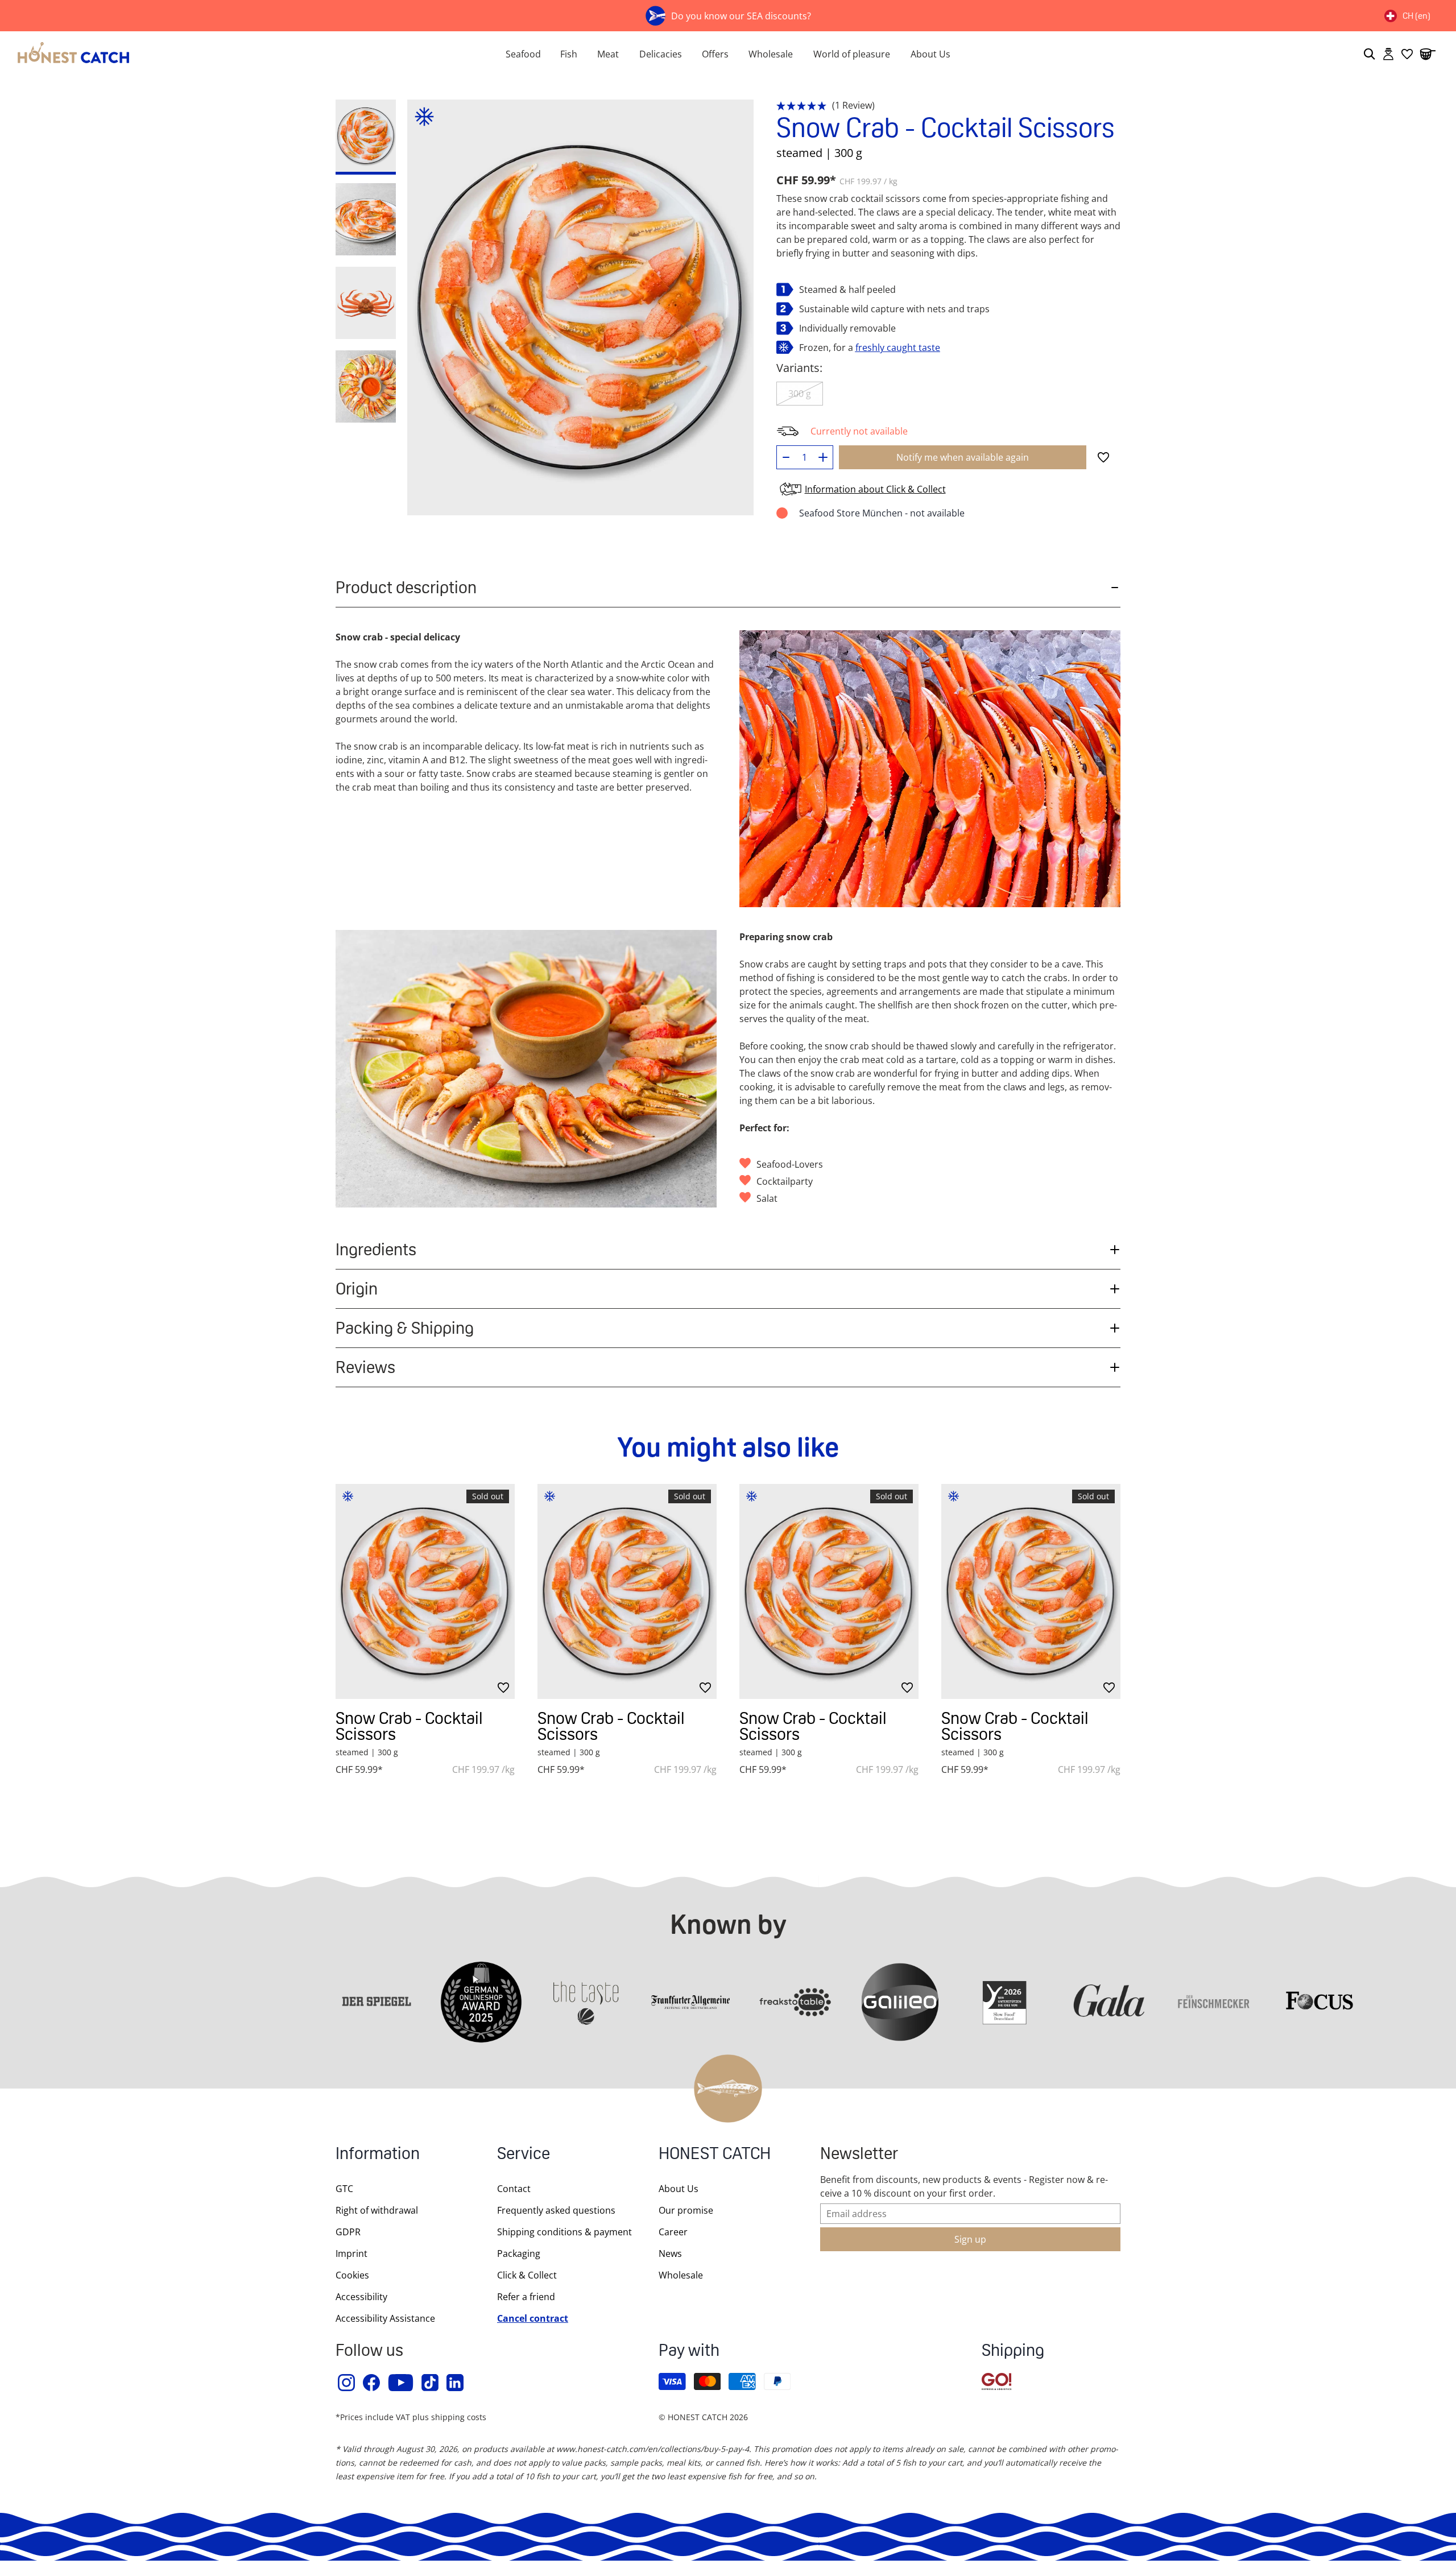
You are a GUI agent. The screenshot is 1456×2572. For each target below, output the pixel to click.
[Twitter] (431, 2383)
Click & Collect (527, 2275)
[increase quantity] (823, 457)
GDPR (348, 2232)
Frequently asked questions (556, 2210)
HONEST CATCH (715, 2155)
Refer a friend (526, 2297)
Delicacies (661, 54)
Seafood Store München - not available (882, 513)
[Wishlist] (1407, 54)
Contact (514, 2189)
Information (378, 2155)
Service (524, 2155)
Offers (715, 54)
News (670, 2253)
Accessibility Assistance (385, 2318)
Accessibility (361, 2297)
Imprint (351, 2253)
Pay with (689, 2352)
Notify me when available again (963, 457)
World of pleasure (852, 54)
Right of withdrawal (377, 2210)
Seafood (523, 54)
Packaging (519, 2253)
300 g (800, 394)
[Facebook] (372, 2383)
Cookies (352, 2275)
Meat (608, 54)
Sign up (970, 2239)
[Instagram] (347, 2383)
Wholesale (771, 54)
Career (673, 2232)
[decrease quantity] (786, 457)
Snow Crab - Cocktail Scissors (409, 1726)
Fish (569, 54)
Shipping (1013, 2352)
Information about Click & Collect (875, 489)
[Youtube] (401, 2383)
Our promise (686, 2210)
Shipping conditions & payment (564, 2232)
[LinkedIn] (456, 2383)
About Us (930, 54)
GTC (344, 2189)
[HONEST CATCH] (239, 54)
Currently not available (859, 431)
